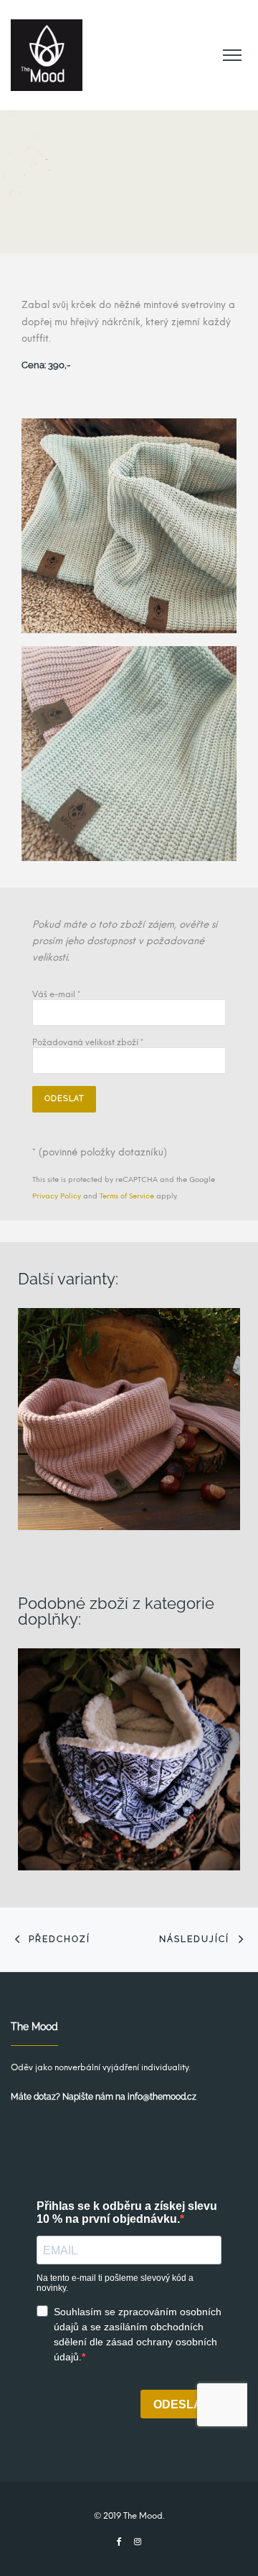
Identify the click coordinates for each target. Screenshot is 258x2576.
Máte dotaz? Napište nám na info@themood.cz (104, 2097)
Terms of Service (127, 1196)
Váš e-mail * (56, 995)
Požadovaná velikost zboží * (88, 1043)
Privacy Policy (57, 1196)
